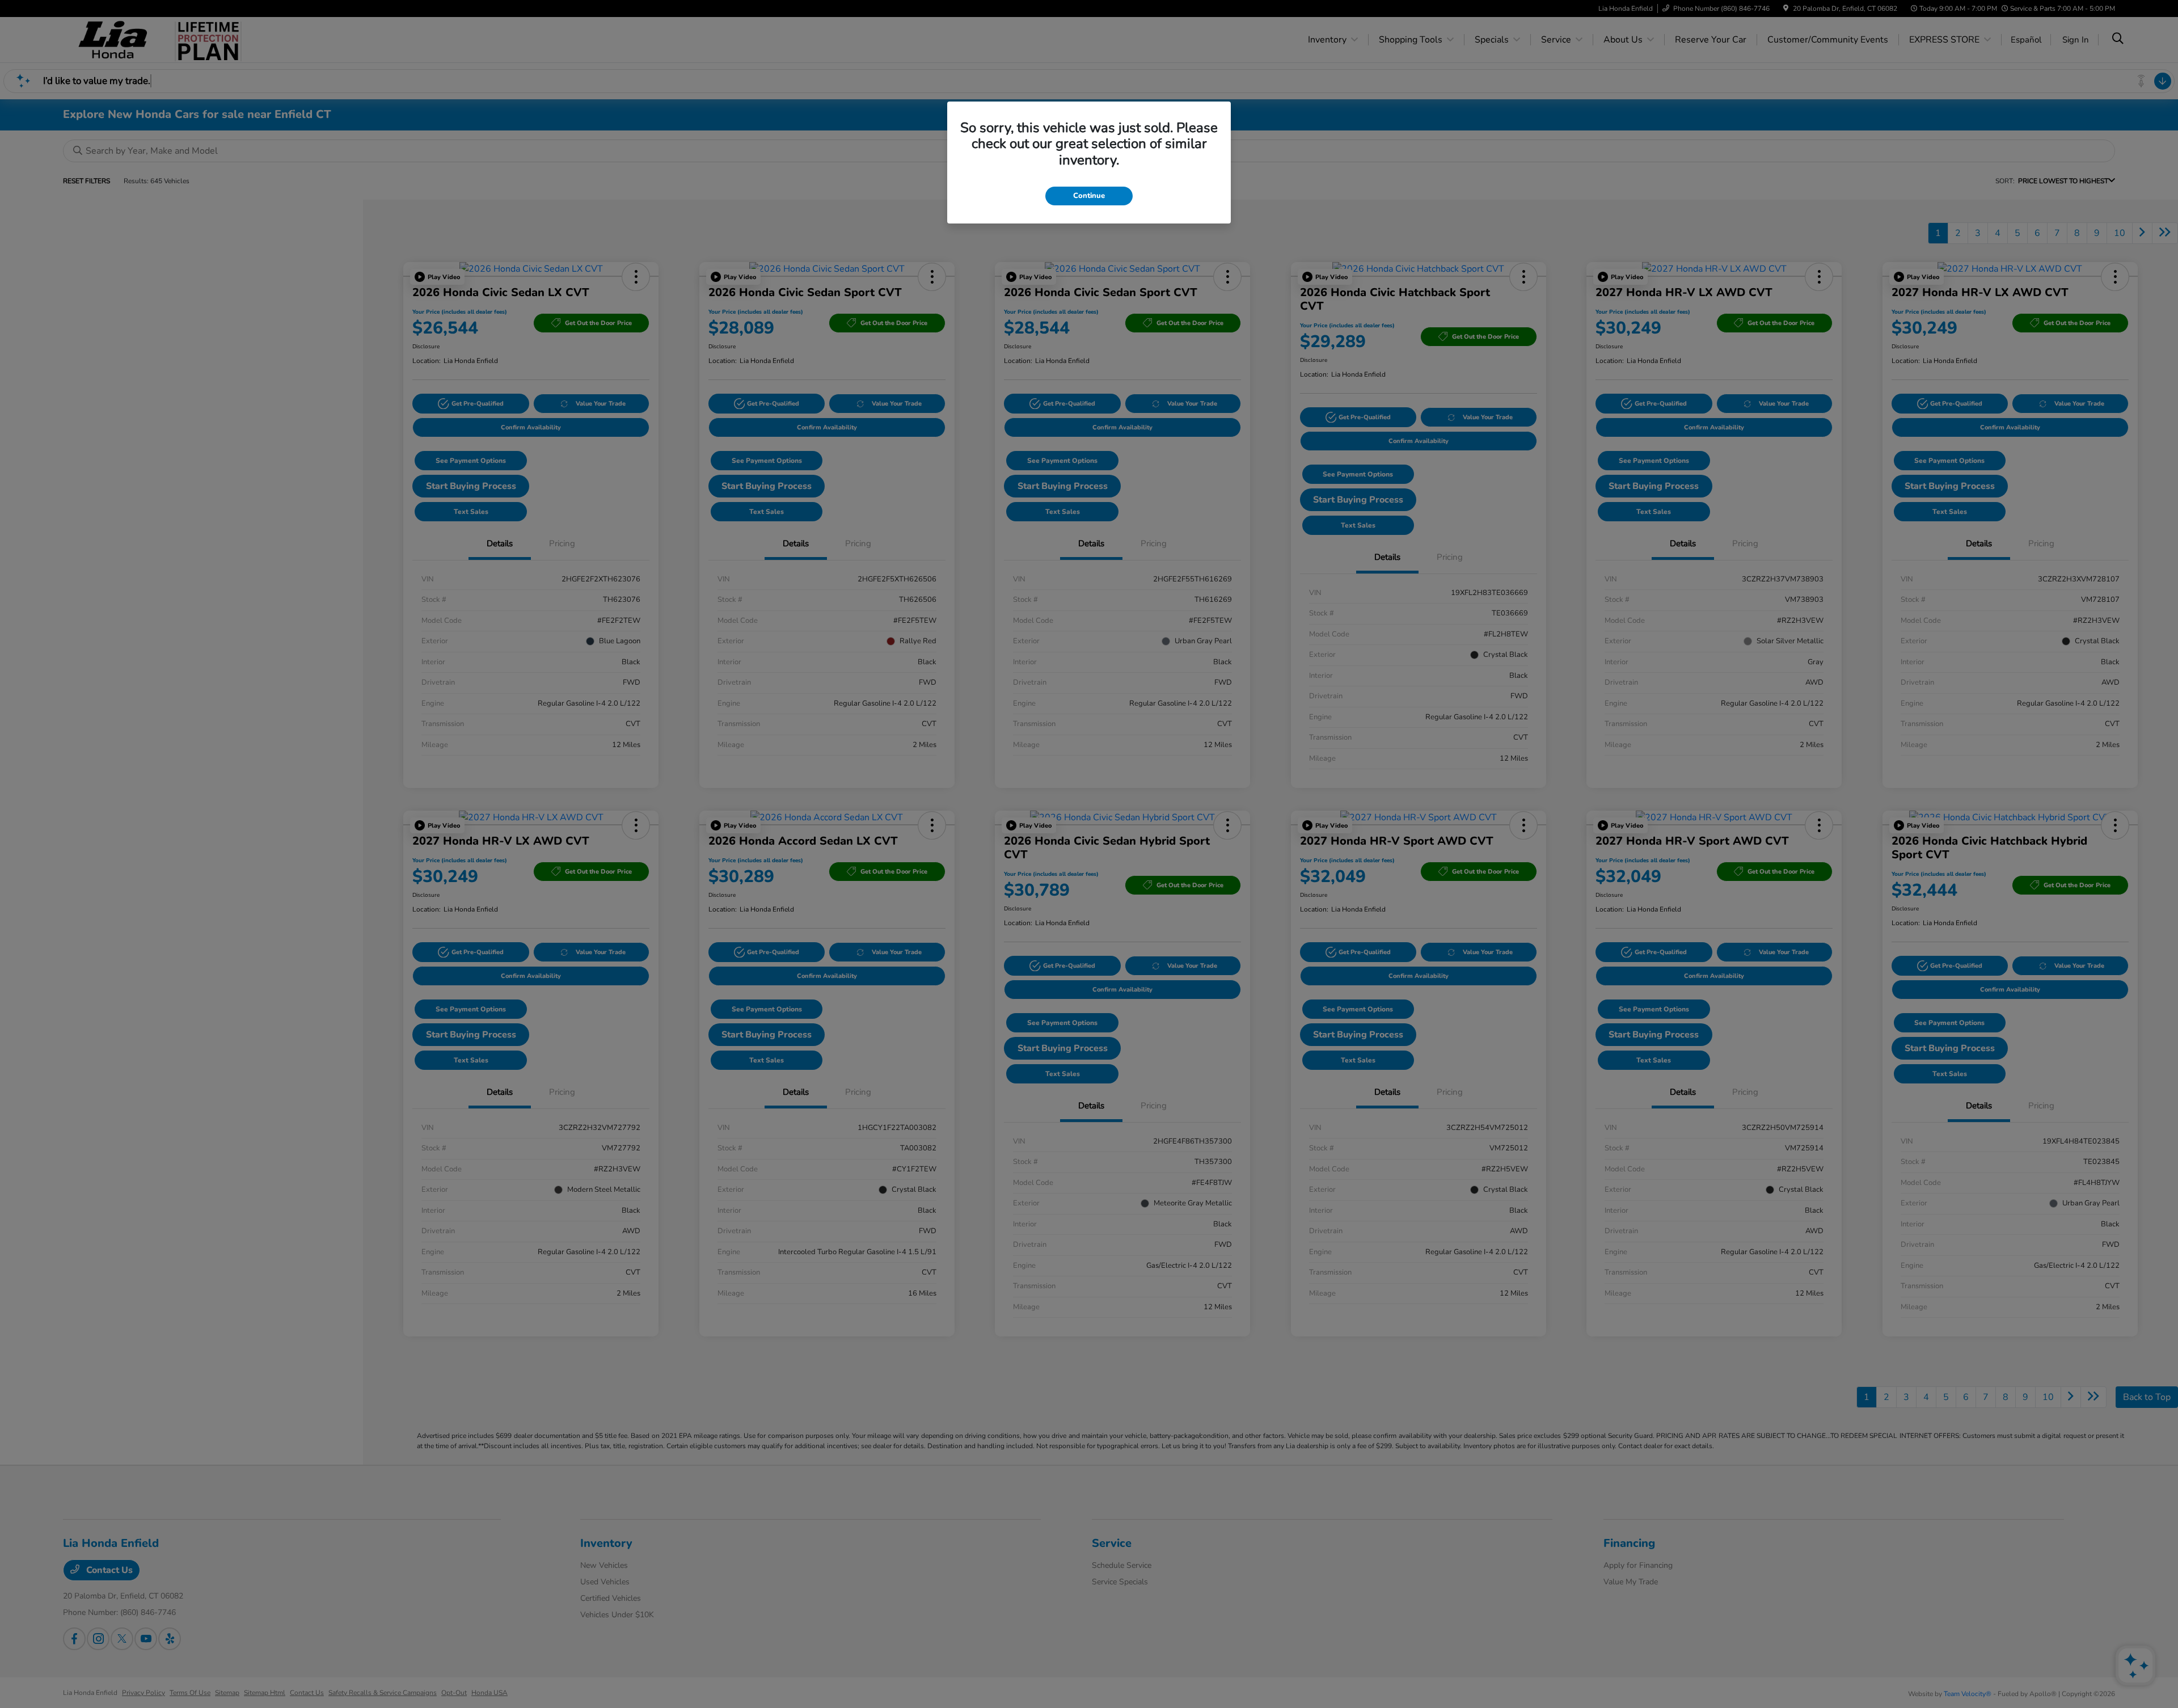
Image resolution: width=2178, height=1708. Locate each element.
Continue (1089, 196)
